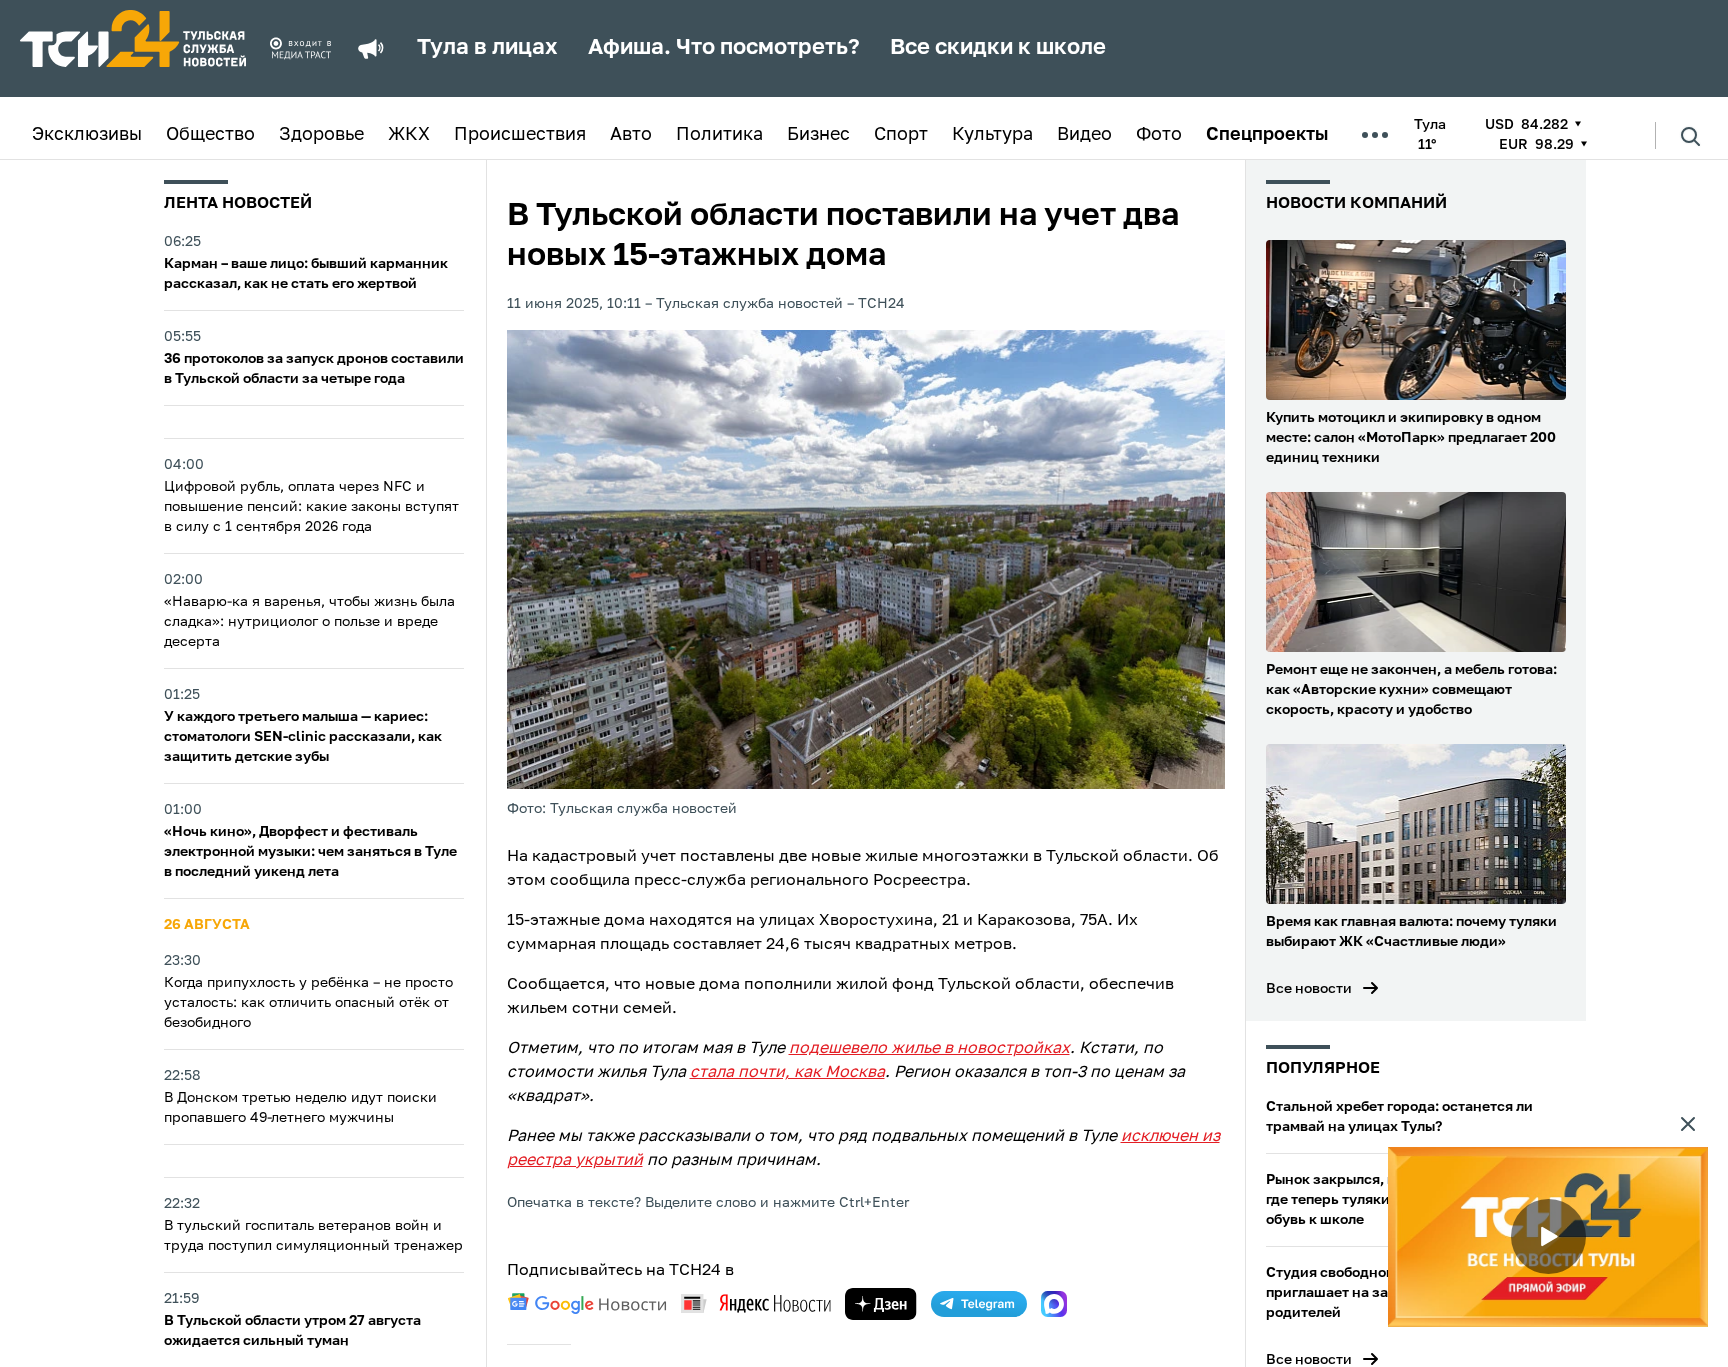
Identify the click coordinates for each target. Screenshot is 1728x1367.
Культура (992, 135)
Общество (210, 135)
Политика (719, 135)
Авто (631, 135)
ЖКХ (409, 135)
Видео (1084, 135)
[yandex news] (756, 1303)
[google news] (587, 1304)
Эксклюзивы (87, 135)
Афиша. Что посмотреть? (724, 48)
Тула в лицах (487, 48)
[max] (1054, 1304)
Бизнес (818, 135)
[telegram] (979, 1304)
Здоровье (321, 135)
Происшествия (520, 135)
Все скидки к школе (998, 48)
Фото (1159, 135)
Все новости (1309, 989)
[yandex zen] (881, 1304)
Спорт (901, 135)
